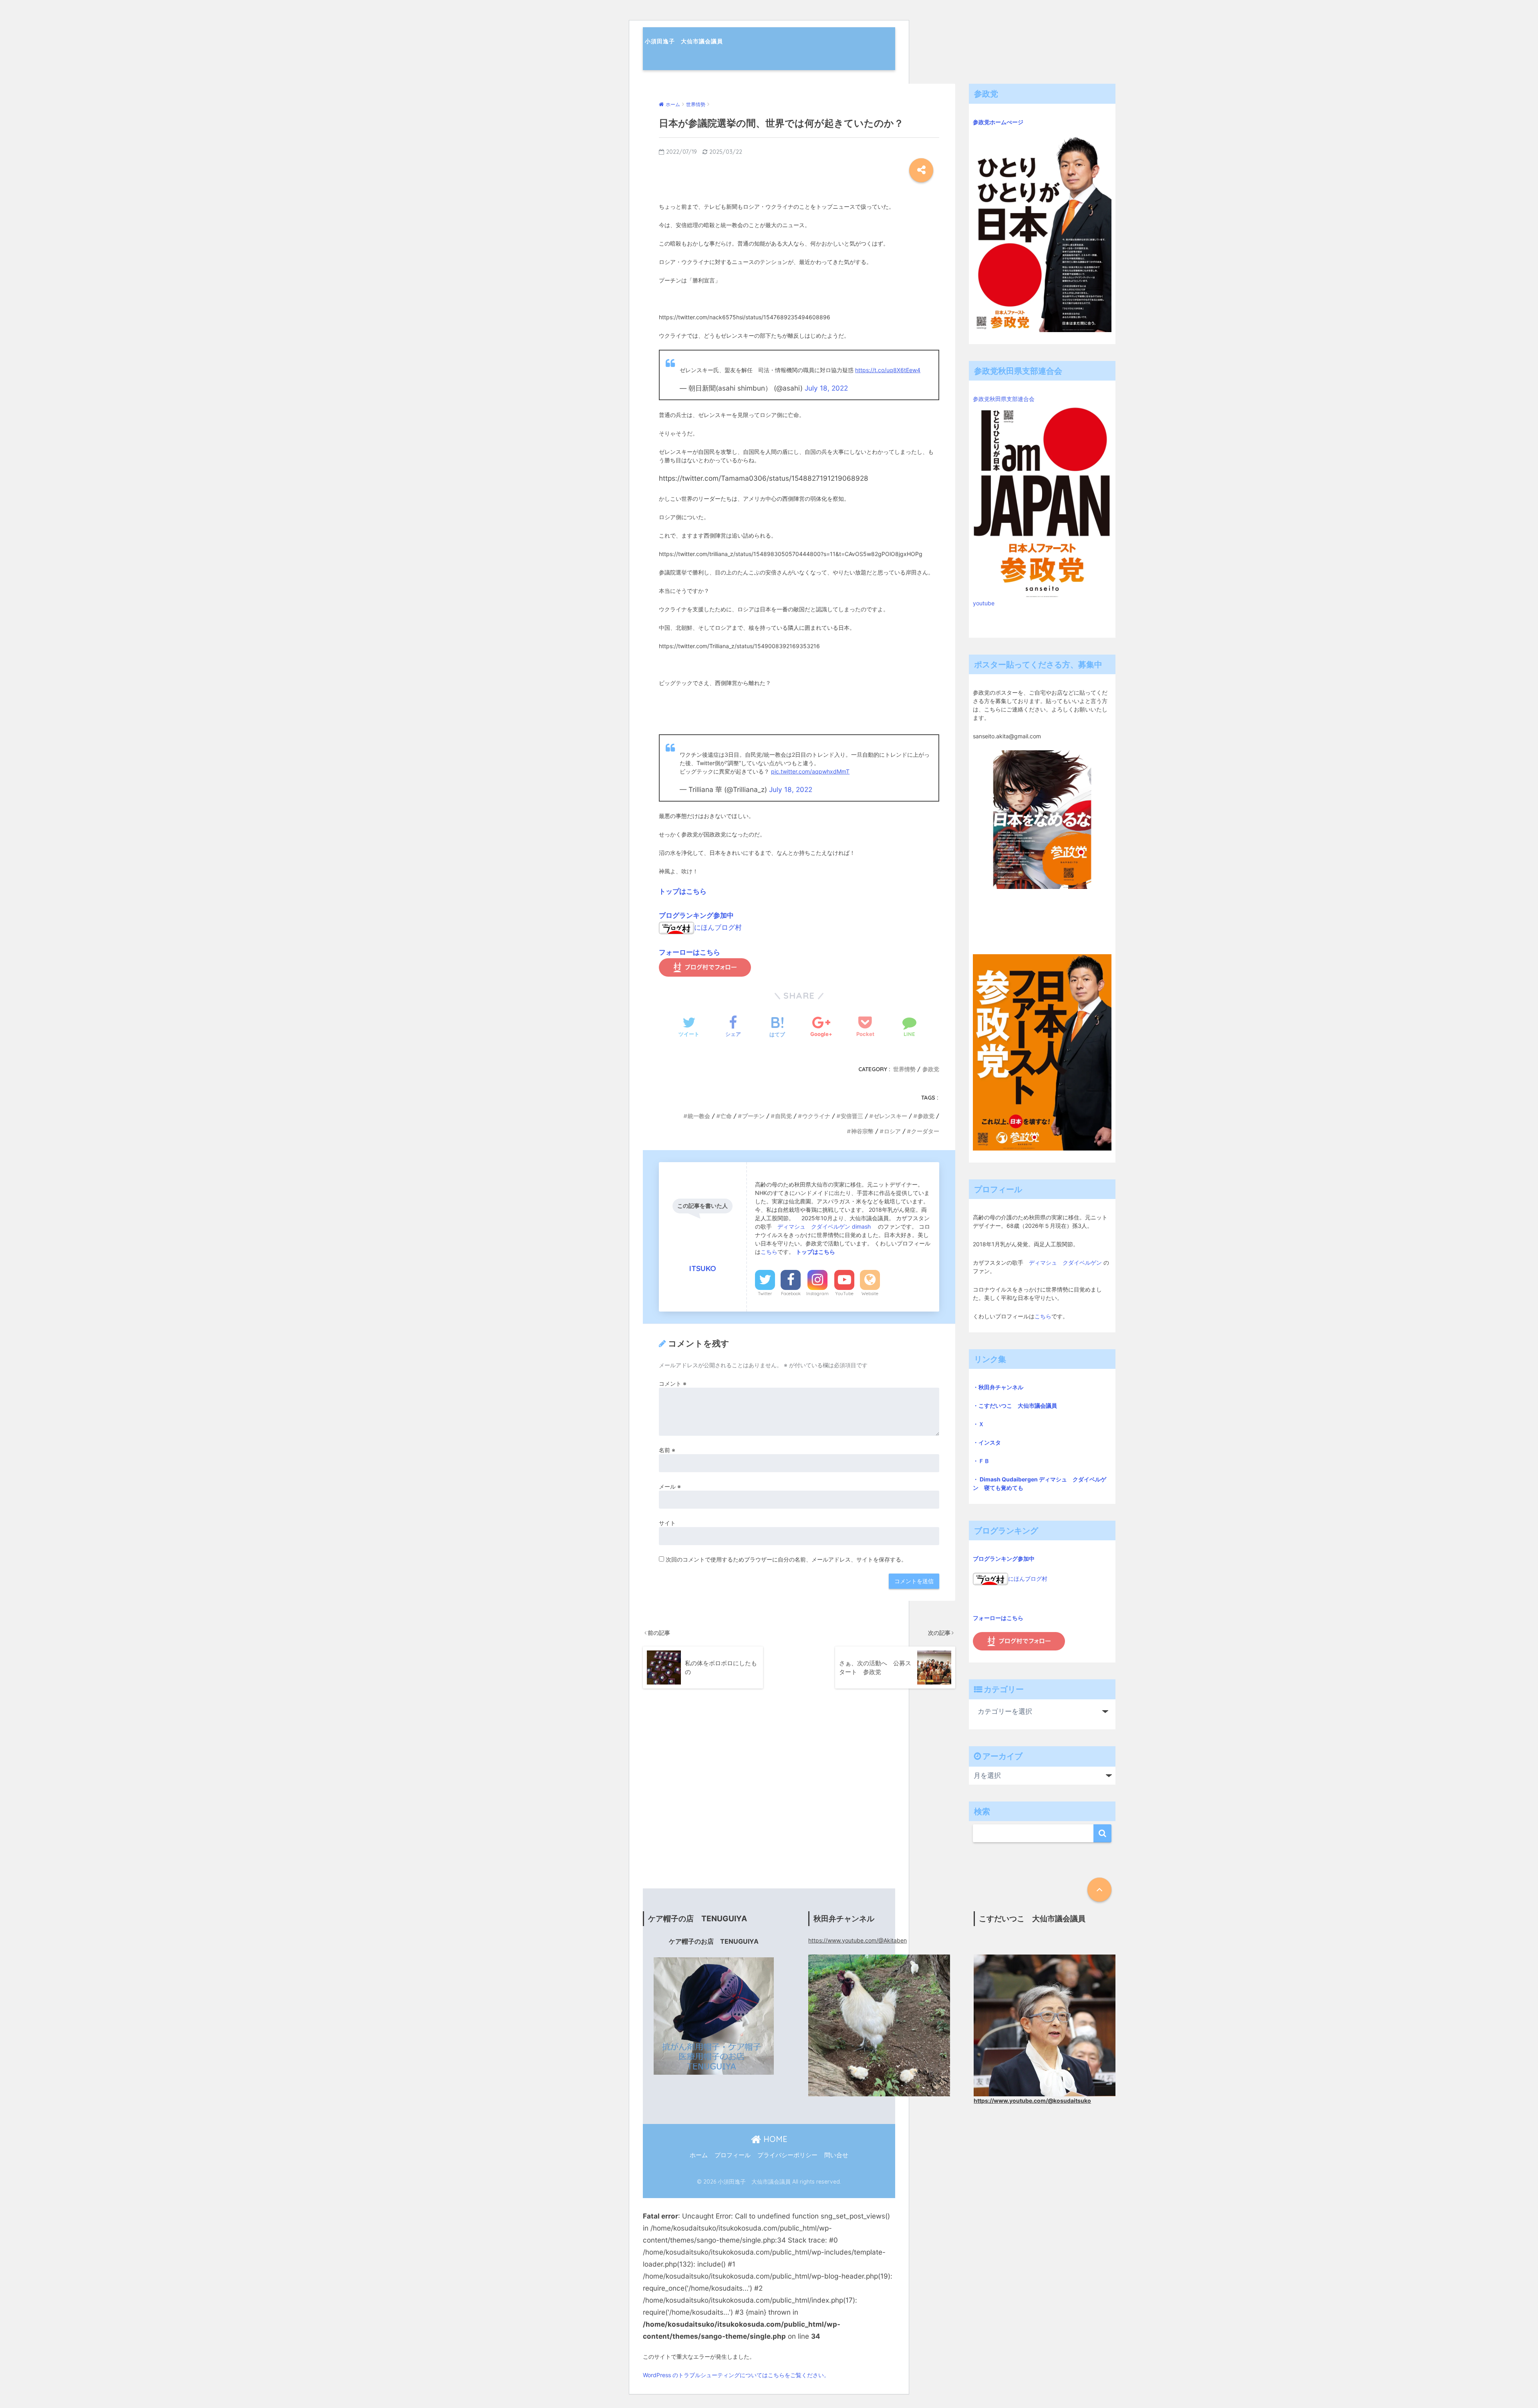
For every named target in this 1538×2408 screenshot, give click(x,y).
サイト (667, 1523)
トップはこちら (683, 891)
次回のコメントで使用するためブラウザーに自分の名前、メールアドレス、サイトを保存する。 (786, 1559)
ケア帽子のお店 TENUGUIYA (714, 1942)
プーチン (753, 1116)
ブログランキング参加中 (696, 915)
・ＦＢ (981, 1461)
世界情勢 (904, 1069)
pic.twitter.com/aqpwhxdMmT (810, 771)
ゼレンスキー (890, 1116)
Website (870, 1294)
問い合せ (836, 2155)
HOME (774, 2139)
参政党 (931, 1069)
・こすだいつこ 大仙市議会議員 (1015, 1406)
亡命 (726, 1116)
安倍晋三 (852, 1116)
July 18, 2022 (826, 388)
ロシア (892, 1131)
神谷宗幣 (862, 1131)
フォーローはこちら (689, 952)
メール (670, 1486)
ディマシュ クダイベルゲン (1065, 1262)
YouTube (844, 1294)
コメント (673, 1383)
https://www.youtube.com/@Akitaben (858, 1940)
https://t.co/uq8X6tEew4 (888, 370)
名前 (667, 1450)
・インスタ (987, 1442)
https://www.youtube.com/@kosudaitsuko (1032, 2101)
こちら (769, 1252)
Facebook (791, 1294)
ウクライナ (816, 1116)
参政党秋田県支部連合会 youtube (1007, 501)
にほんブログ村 (718, 927)
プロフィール (733, 2155)
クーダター (925, 1131)
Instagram (817, 1294)
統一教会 (699, 1116)
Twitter (765, 1294)
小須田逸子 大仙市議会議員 (684, 41)
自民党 (783, 1116)
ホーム (699, 2155)
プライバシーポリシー (787, 2155)
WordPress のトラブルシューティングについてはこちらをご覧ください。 (736, 2375)
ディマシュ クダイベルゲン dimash (825, 1226)
